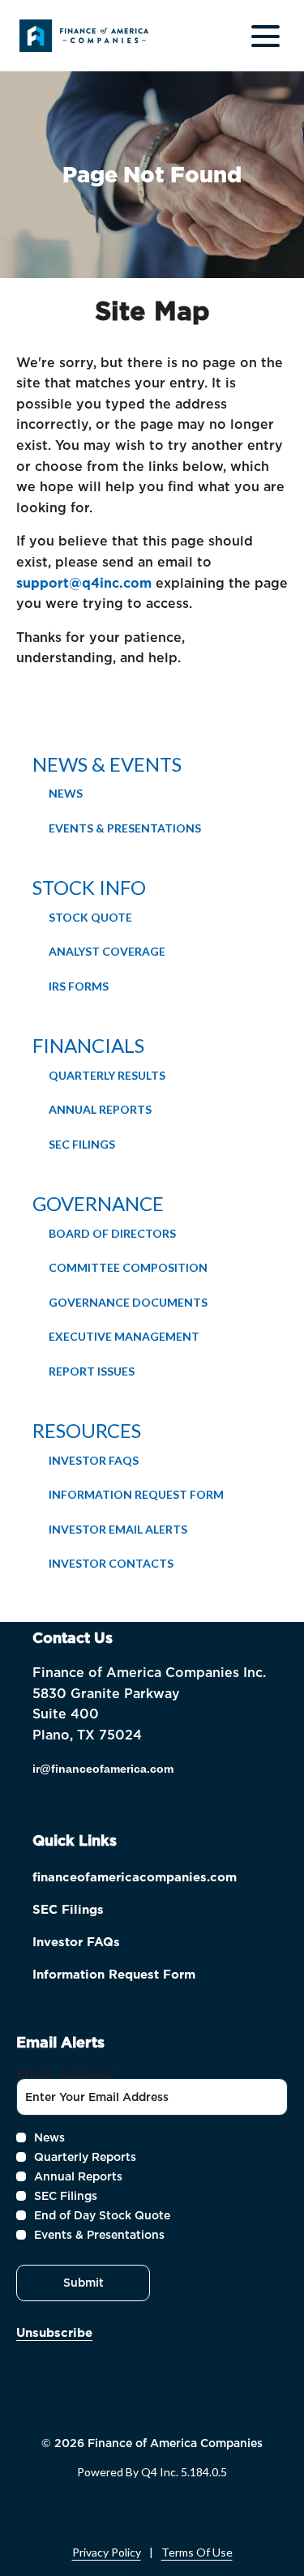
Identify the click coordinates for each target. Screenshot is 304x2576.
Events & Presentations (125, 828)
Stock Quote (90, 917)
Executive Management (124, 1336)
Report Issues (92, 1371)
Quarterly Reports (85, 2157)
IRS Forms (79, 986)
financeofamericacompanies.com (152, 1879)
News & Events (107, 764)
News (66, 793)
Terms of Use (197, 2552)
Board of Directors (112, 1233)
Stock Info (89, 887)
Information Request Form (136, 1494)
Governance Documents (128, 1302)
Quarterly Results (107, 1075)
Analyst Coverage (107, 951)
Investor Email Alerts (118, 1529)
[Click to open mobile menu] (265, 36)
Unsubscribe (54, 2333)
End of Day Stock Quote (102, 2215)
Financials (88, 1045)
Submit (83, 2283)
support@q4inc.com (84, 583)
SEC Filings (82, 1144)
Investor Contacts (111, 1563)
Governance (98, 1203)
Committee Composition (128, 1267)
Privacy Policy (107, 2552)
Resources (87, 1430)
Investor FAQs (94, 1460)
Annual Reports (100, 1109)
